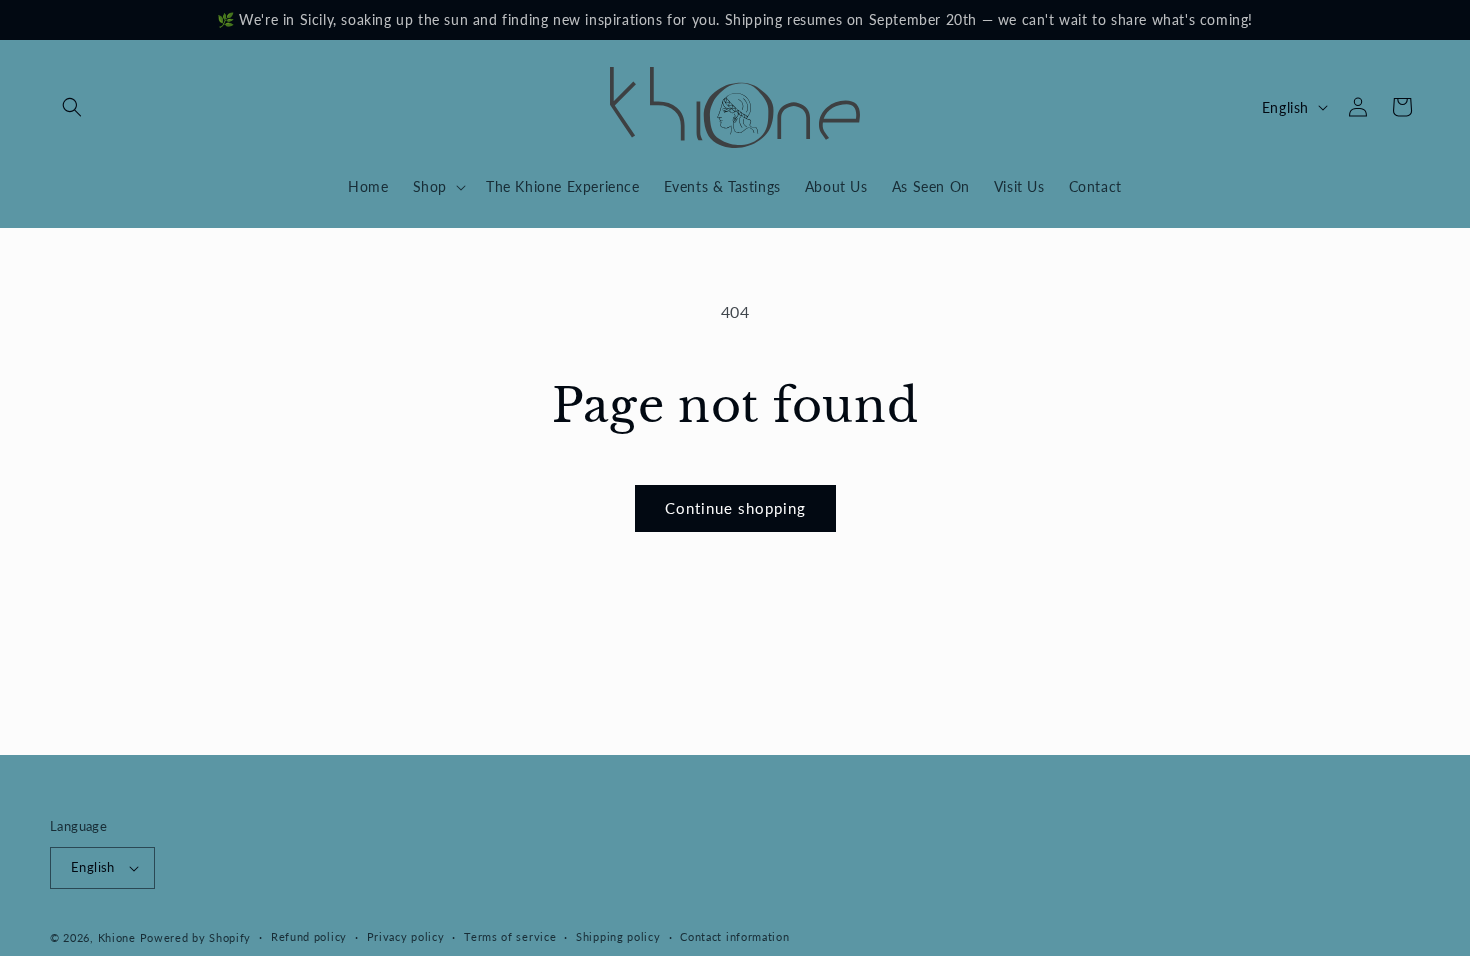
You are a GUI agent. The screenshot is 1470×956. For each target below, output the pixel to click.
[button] (72, 107)
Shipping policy (618, 936)
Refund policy (309, 936)
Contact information (734, 936)
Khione (119, 937)
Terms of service (510, 936)
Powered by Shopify (196, 937)
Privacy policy (406, 936)
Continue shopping (735, 508)
